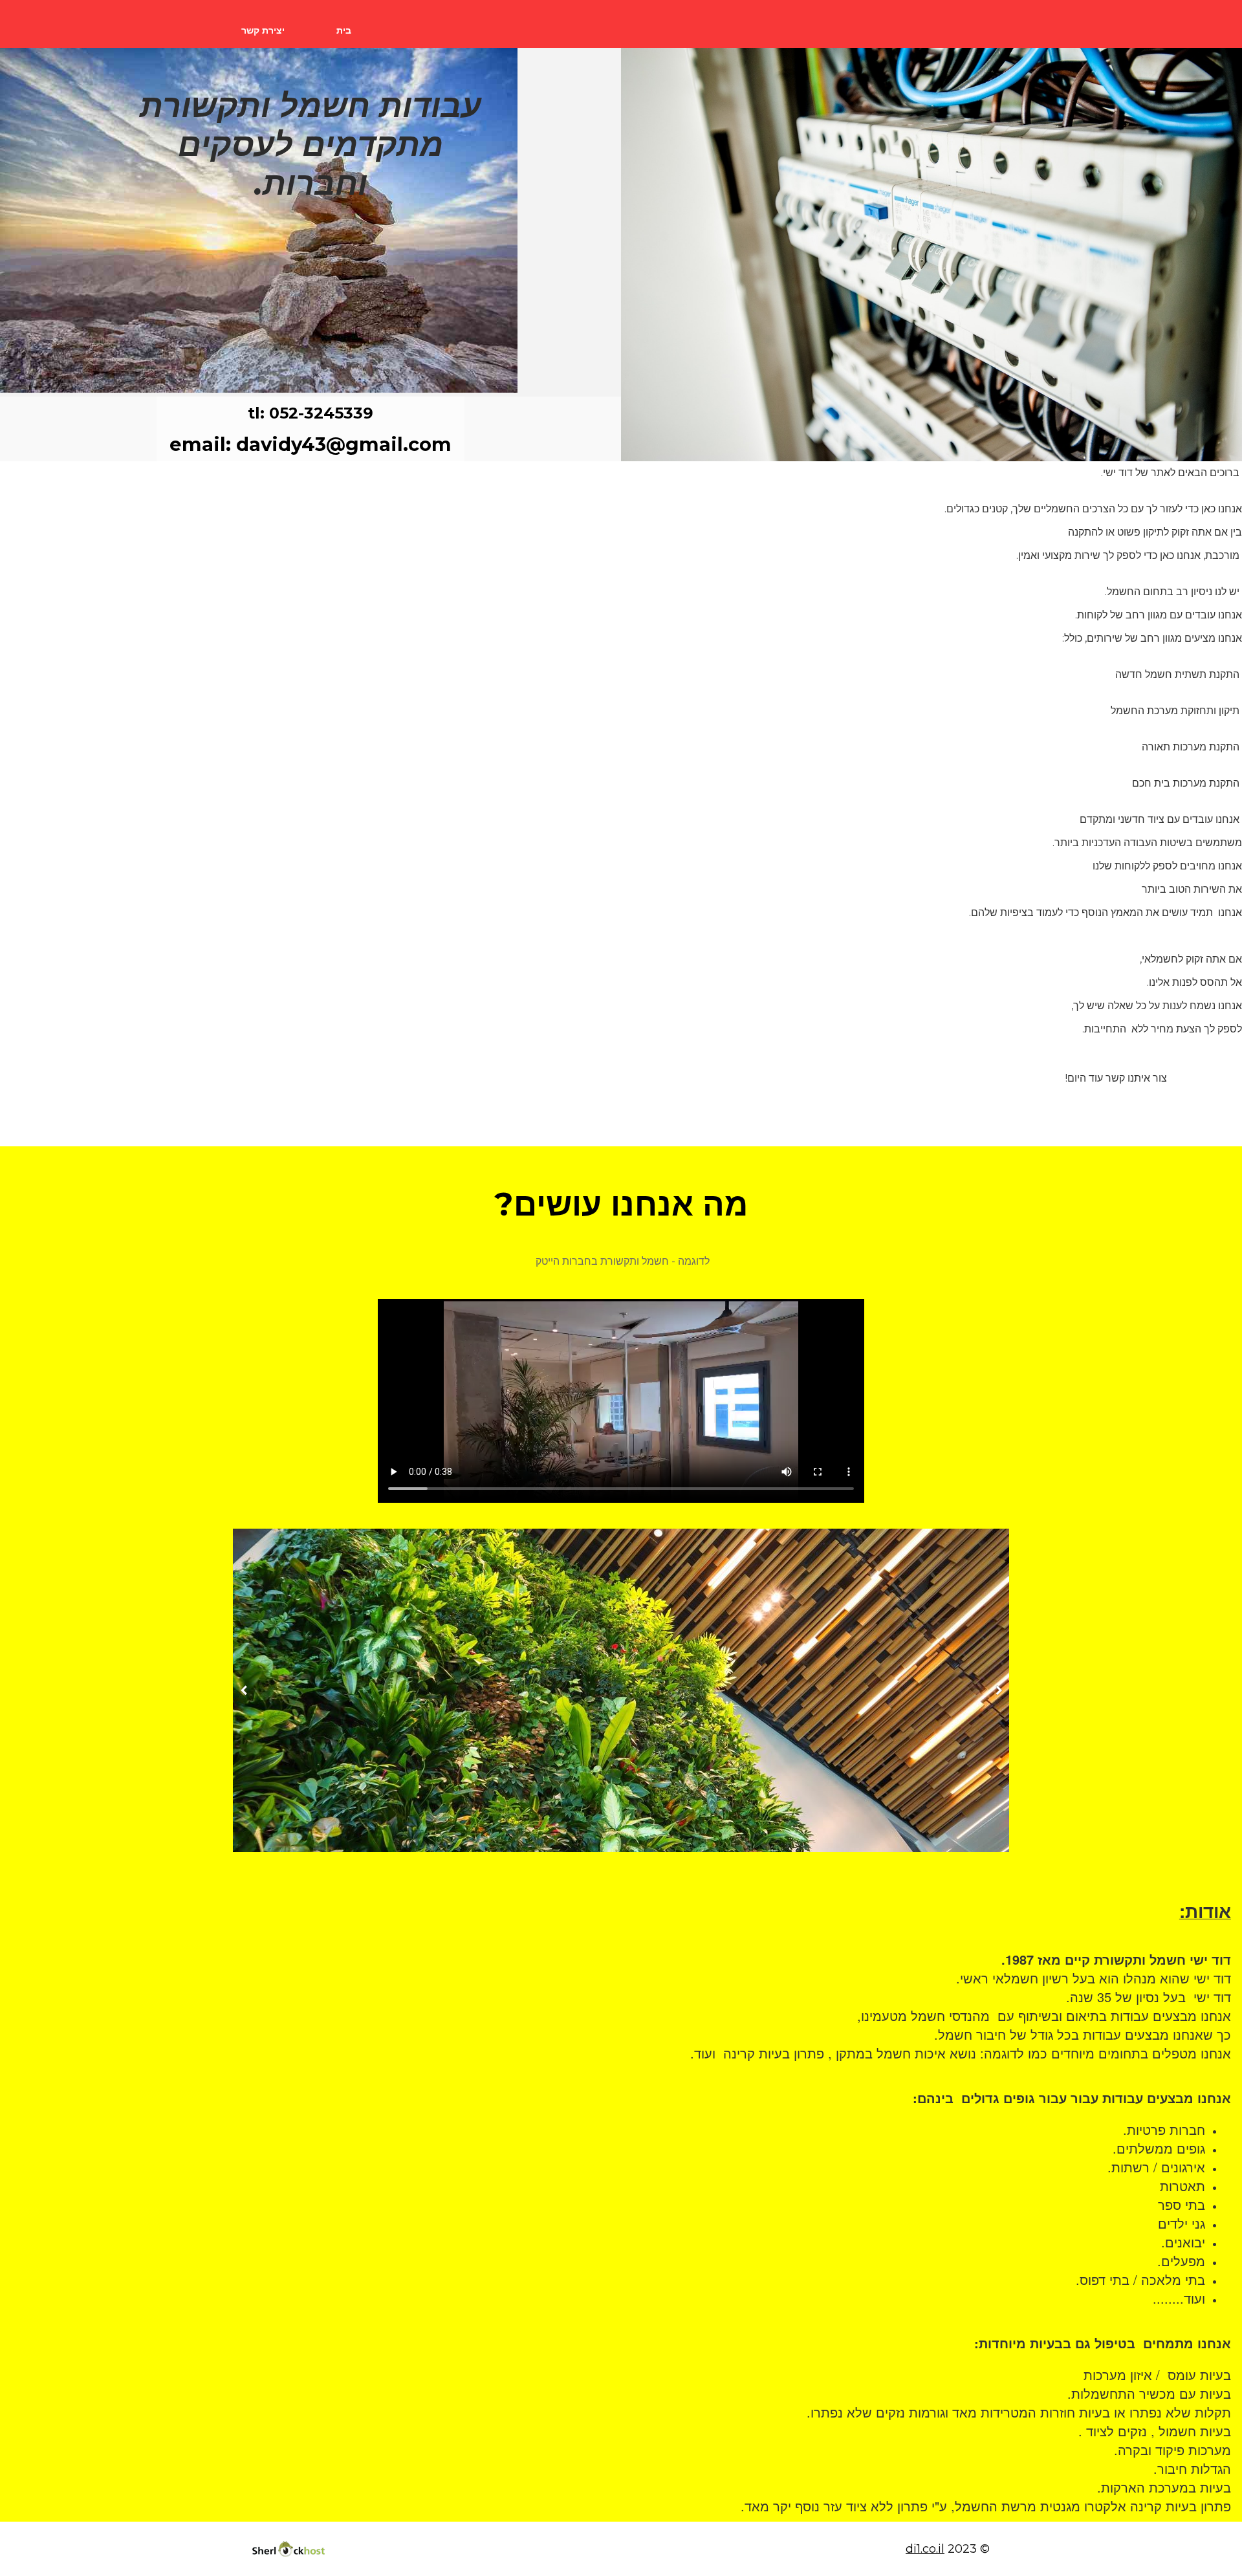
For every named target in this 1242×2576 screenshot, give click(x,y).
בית (344, 30)
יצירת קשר (263, 30)
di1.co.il (925, 2549)
